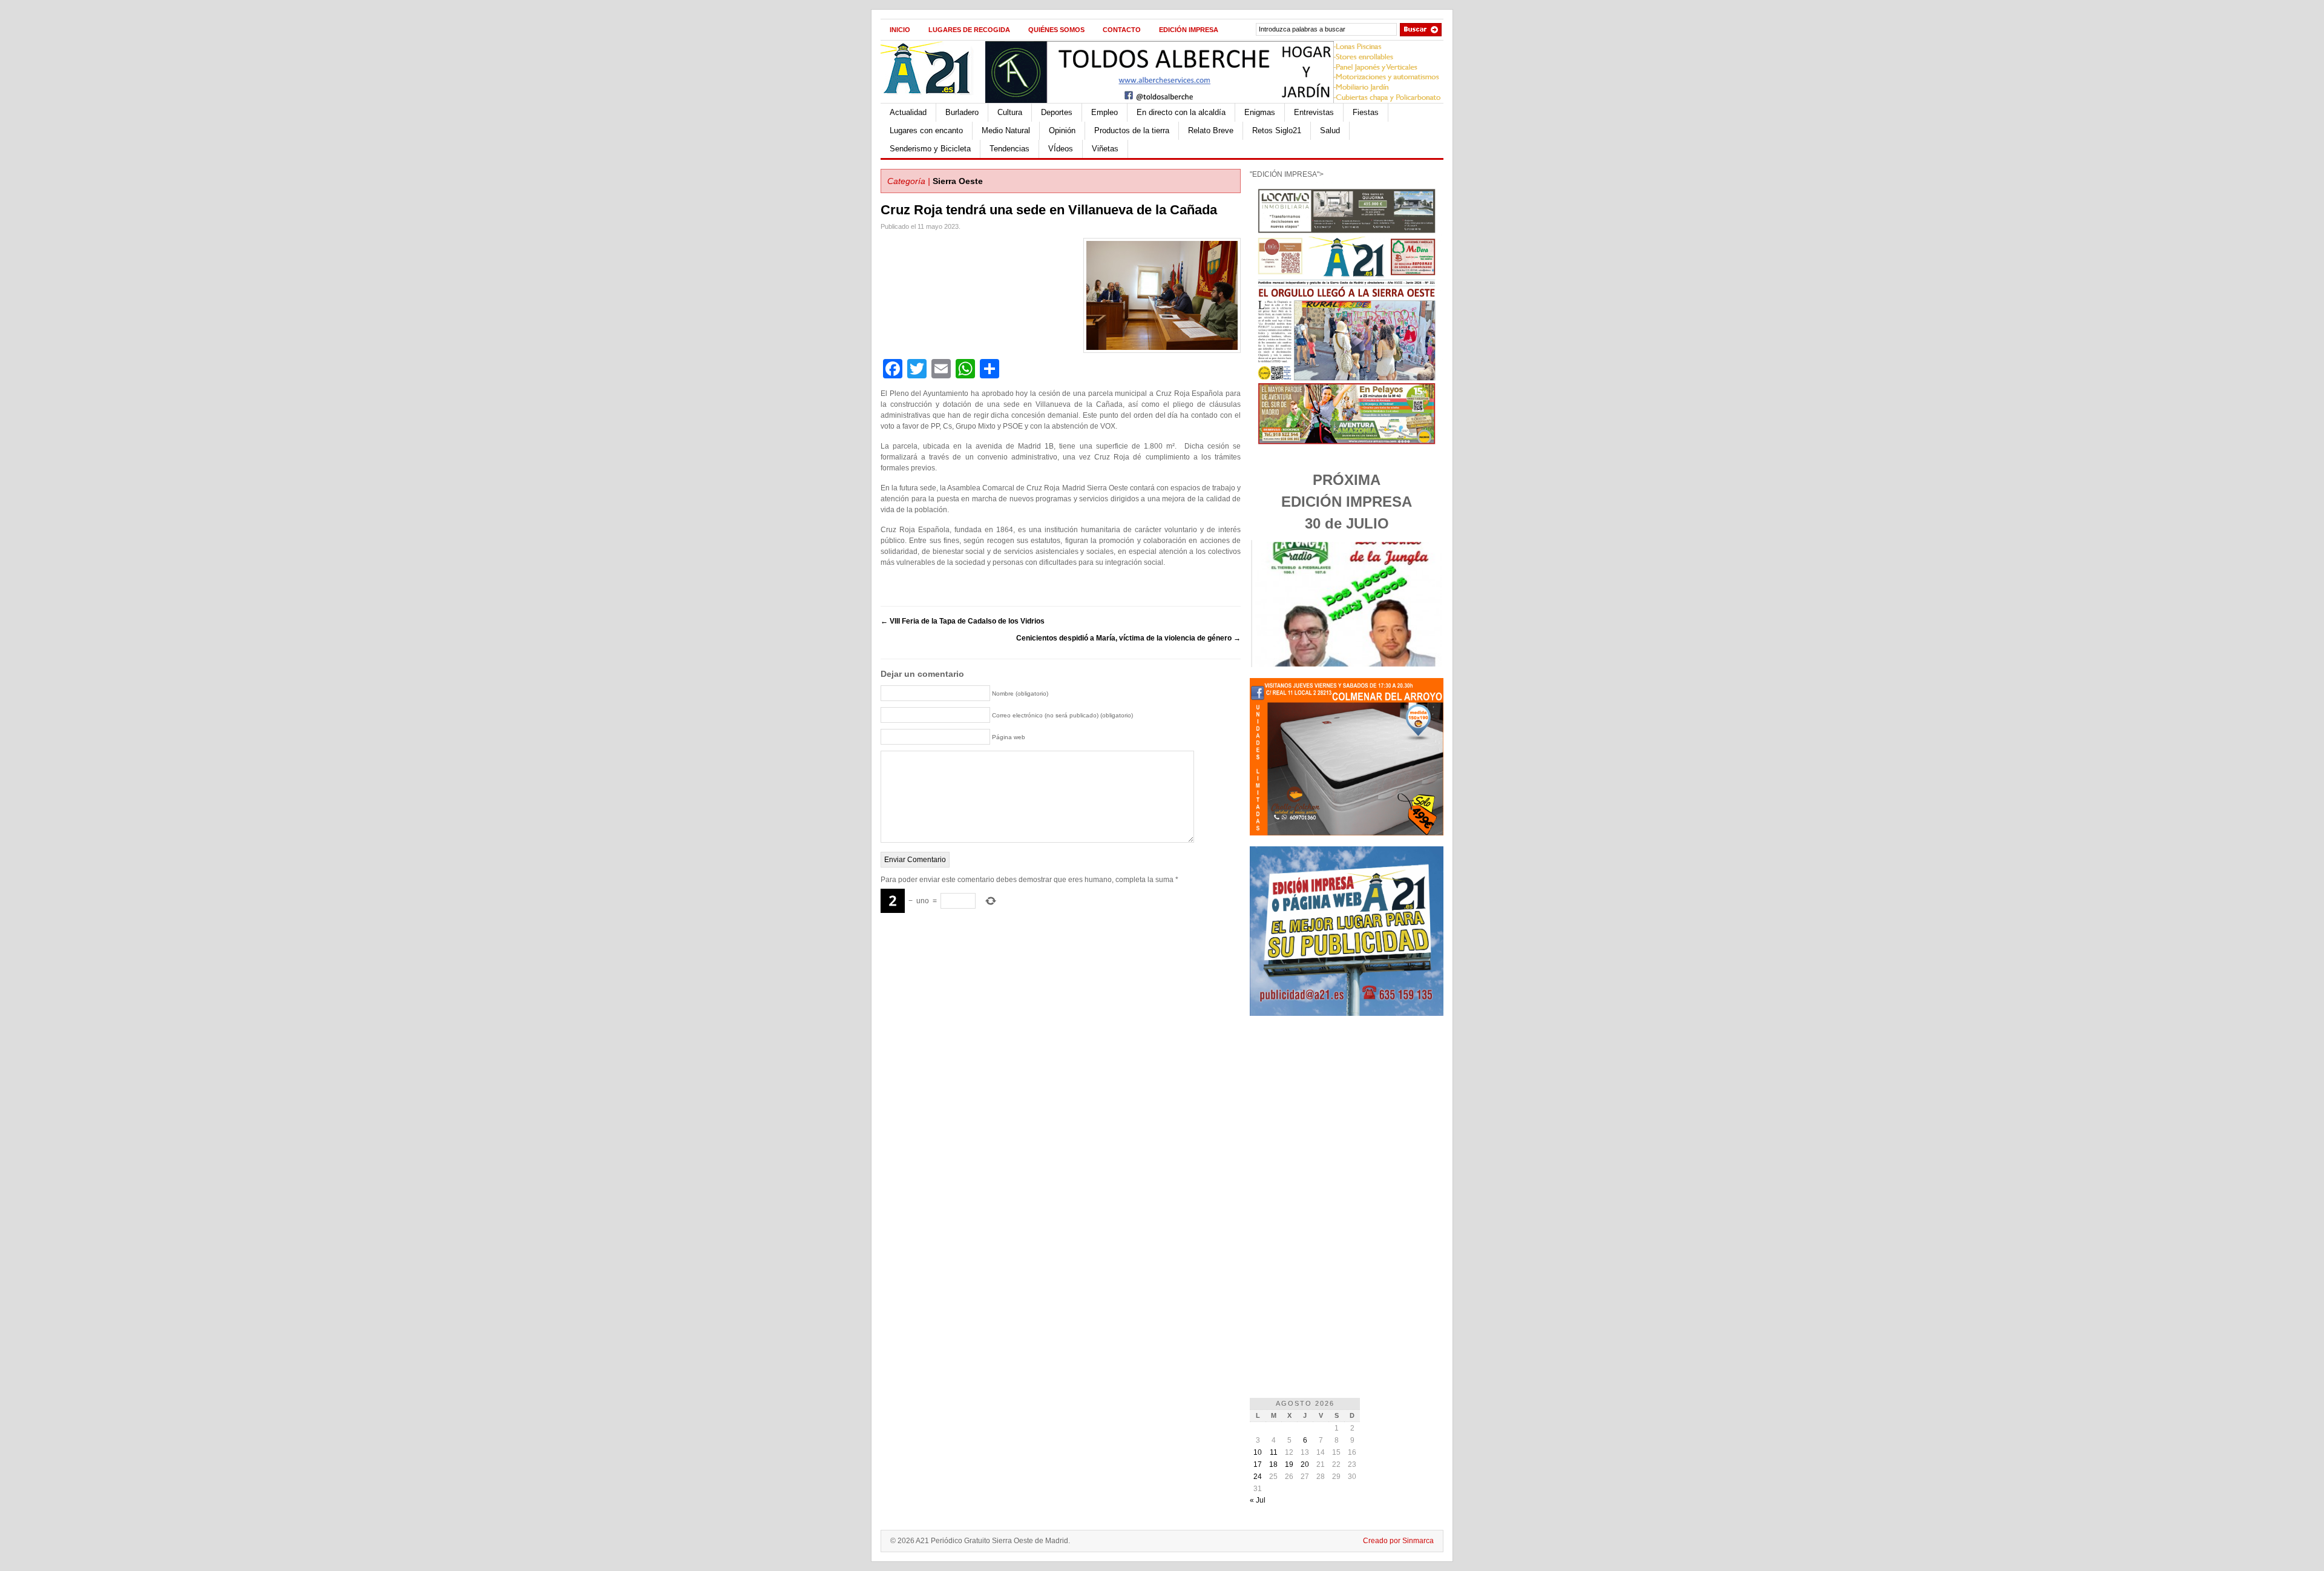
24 (1258, 1477)
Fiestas (1366, 112)
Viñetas (1105, 149)
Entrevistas (1314, 112)
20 (1305, 1464)
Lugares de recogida (969, 30)
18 (1273, 1464)
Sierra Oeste (958, 181)
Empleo (1105, 112)
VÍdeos (1061, 149)
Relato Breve (1211, 130)
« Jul (1258, 1500)
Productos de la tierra (1132, 130)
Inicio (900, 30)
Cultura (1010, 112)
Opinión (1062, 130)
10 (1258, 1452)
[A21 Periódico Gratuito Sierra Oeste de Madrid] (933, 100)
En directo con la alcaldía (1181, 112)
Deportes (1057, 112)
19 (1289, 1464)
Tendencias (1009, 149)
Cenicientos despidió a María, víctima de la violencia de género (1128, 638)
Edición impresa (1189, 30)
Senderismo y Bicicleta (930, 149)
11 (1274, 1452)
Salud (1330, 130)
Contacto (1122, 30)
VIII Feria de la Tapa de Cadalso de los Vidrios (963, 621)
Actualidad (908, 112)
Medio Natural (1006, 130)
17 (1258, 1464)
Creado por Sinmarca (1398, 1541)
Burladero (962, 112)
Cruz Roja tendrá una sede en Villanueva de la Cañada (1049, 210)
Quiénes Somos (1056, 30)
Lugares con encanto (926, 130)
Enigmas (1260, 112)
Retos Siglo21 (1277, 130)
